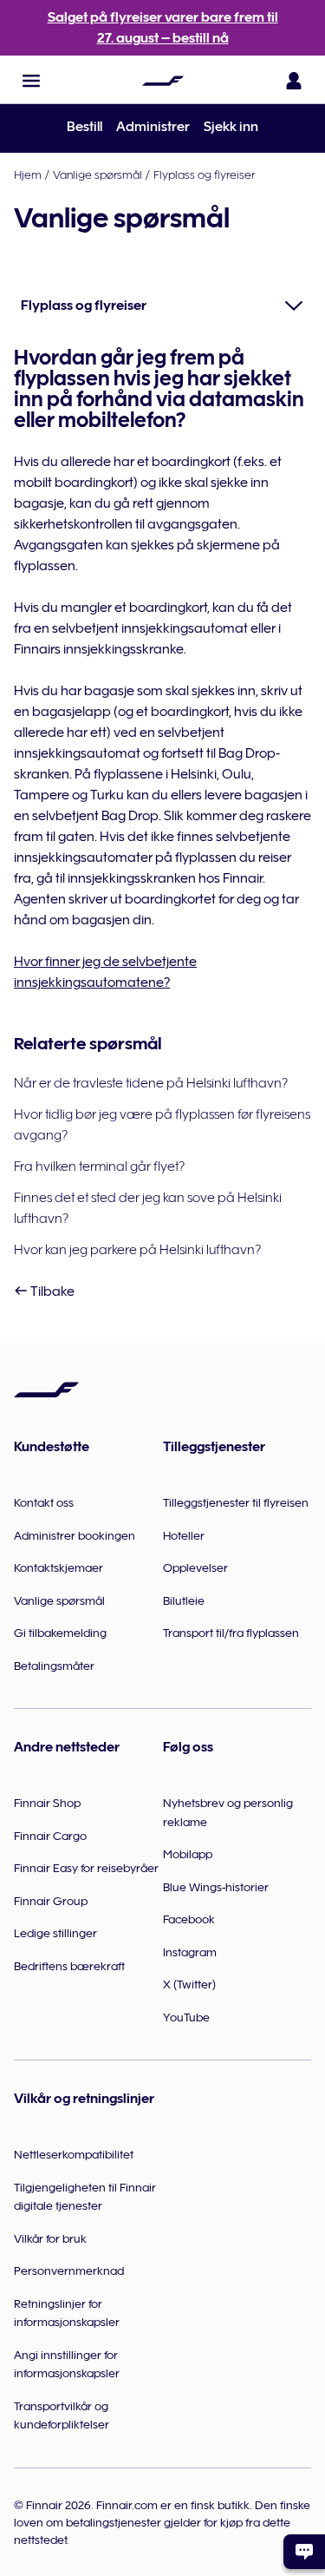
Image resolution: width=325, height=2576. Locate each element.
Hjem (28, 174)
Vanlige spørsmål (97, 174)
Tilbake (51, 1291)
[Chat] (304, 2552)
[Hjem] (163, 81)
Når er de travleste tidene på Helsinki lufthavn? (151, 1083)
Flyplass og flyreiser (204, 174)
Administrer (153, 127)
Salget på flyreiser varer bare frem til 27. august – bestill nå (163, 28)
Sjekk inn (231, 127)
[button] (31, 81)
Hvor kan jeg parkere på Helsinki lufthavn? (137, 1250)
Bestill (84, 127)
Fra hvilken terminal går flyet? (99, 1166)
